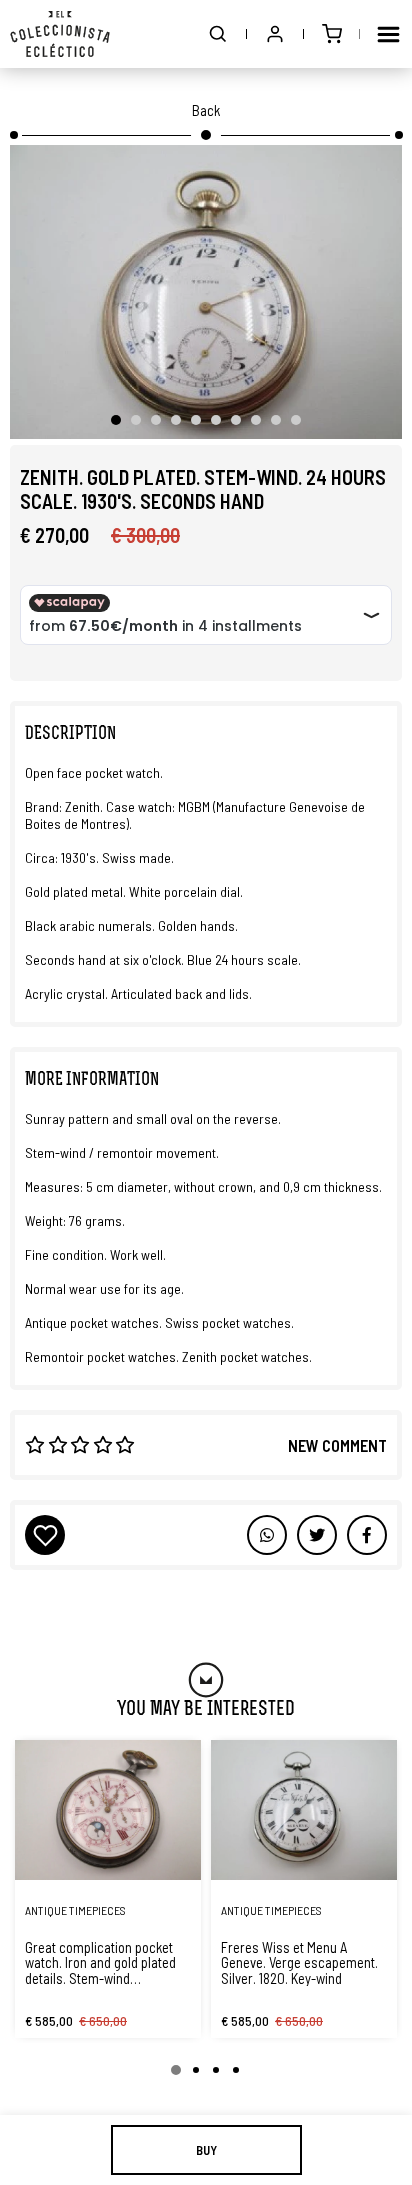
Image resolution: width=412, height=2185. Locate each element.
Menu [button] (388, 34)
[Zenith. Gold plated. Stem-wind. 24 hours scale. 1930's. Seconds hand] (206, 292)
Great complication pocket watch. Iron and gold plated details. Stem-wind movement (100, 1963)
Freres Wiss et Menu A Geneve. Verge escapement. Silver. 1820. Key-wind (299, 1963)
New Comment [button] (337, 1445)
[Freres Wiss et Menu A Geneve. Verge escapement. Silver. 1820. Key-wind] (304, 1810)
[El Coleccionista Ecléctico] (60, 34)
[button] (218, 34)
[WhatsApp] (267, 1535)
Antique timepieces (75, 1910)
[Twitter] (367, 1535)
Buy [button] (206, 2150)
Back (206, 110)
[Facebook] (317, 1535)
